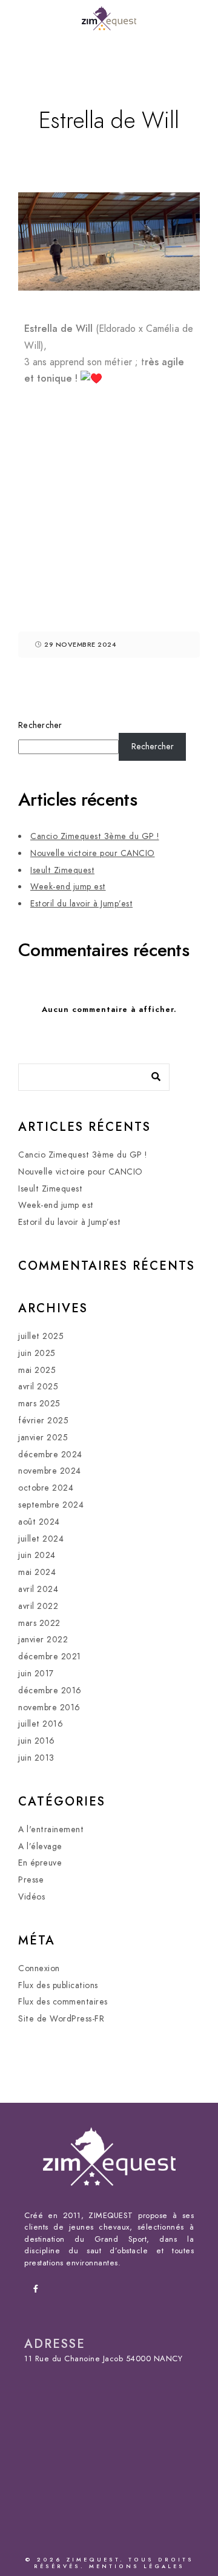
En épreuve (40, 1863)
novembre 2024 (50, 1471)
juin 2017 (36, 1674)
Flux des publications (58, 1985)
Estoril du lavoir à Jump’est (81, 904)
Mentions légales (137, 2566)
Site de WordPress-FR (61, 2019)
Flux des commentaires (63, 2002)
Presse (31, 1880)
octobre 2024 (46, 1488)
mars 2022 (39, 1623)
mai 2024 (37, 1572)
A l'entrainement (51, 1829)
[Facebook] (39, 2291)
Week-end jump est (68, 887)
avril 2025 (38, 1387)
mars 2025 (39, 1404)
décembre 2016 (50, 1691)
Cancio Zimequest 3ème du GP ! (95, 836)
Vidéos (31, 1897)
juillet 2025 (41, 1336)
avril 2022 (38, 1606)
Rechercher (40, 725)
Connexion (39, 1968)
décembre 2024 (50, 1455)
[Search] (151, 1074)
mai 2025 (37, 1370)
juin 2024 (37, 1555)
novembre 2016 (49, 1708)
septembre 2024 (51, 1505)
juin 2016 (37, 1741)
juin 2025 (37, 1353)
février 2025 (43, 1421)
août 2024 (39, 1522)
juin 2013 (36, 1758)
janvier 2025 (43, 1438)
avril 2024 (38, 1589)
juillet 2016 (41, 1724)
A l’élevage (40, 1846)
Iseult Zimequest (62, 870)
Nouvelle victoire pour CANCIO (93, 853)
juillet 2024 (41, 1539)
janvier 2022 (43, 1640)
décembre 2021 (50, 1657)
